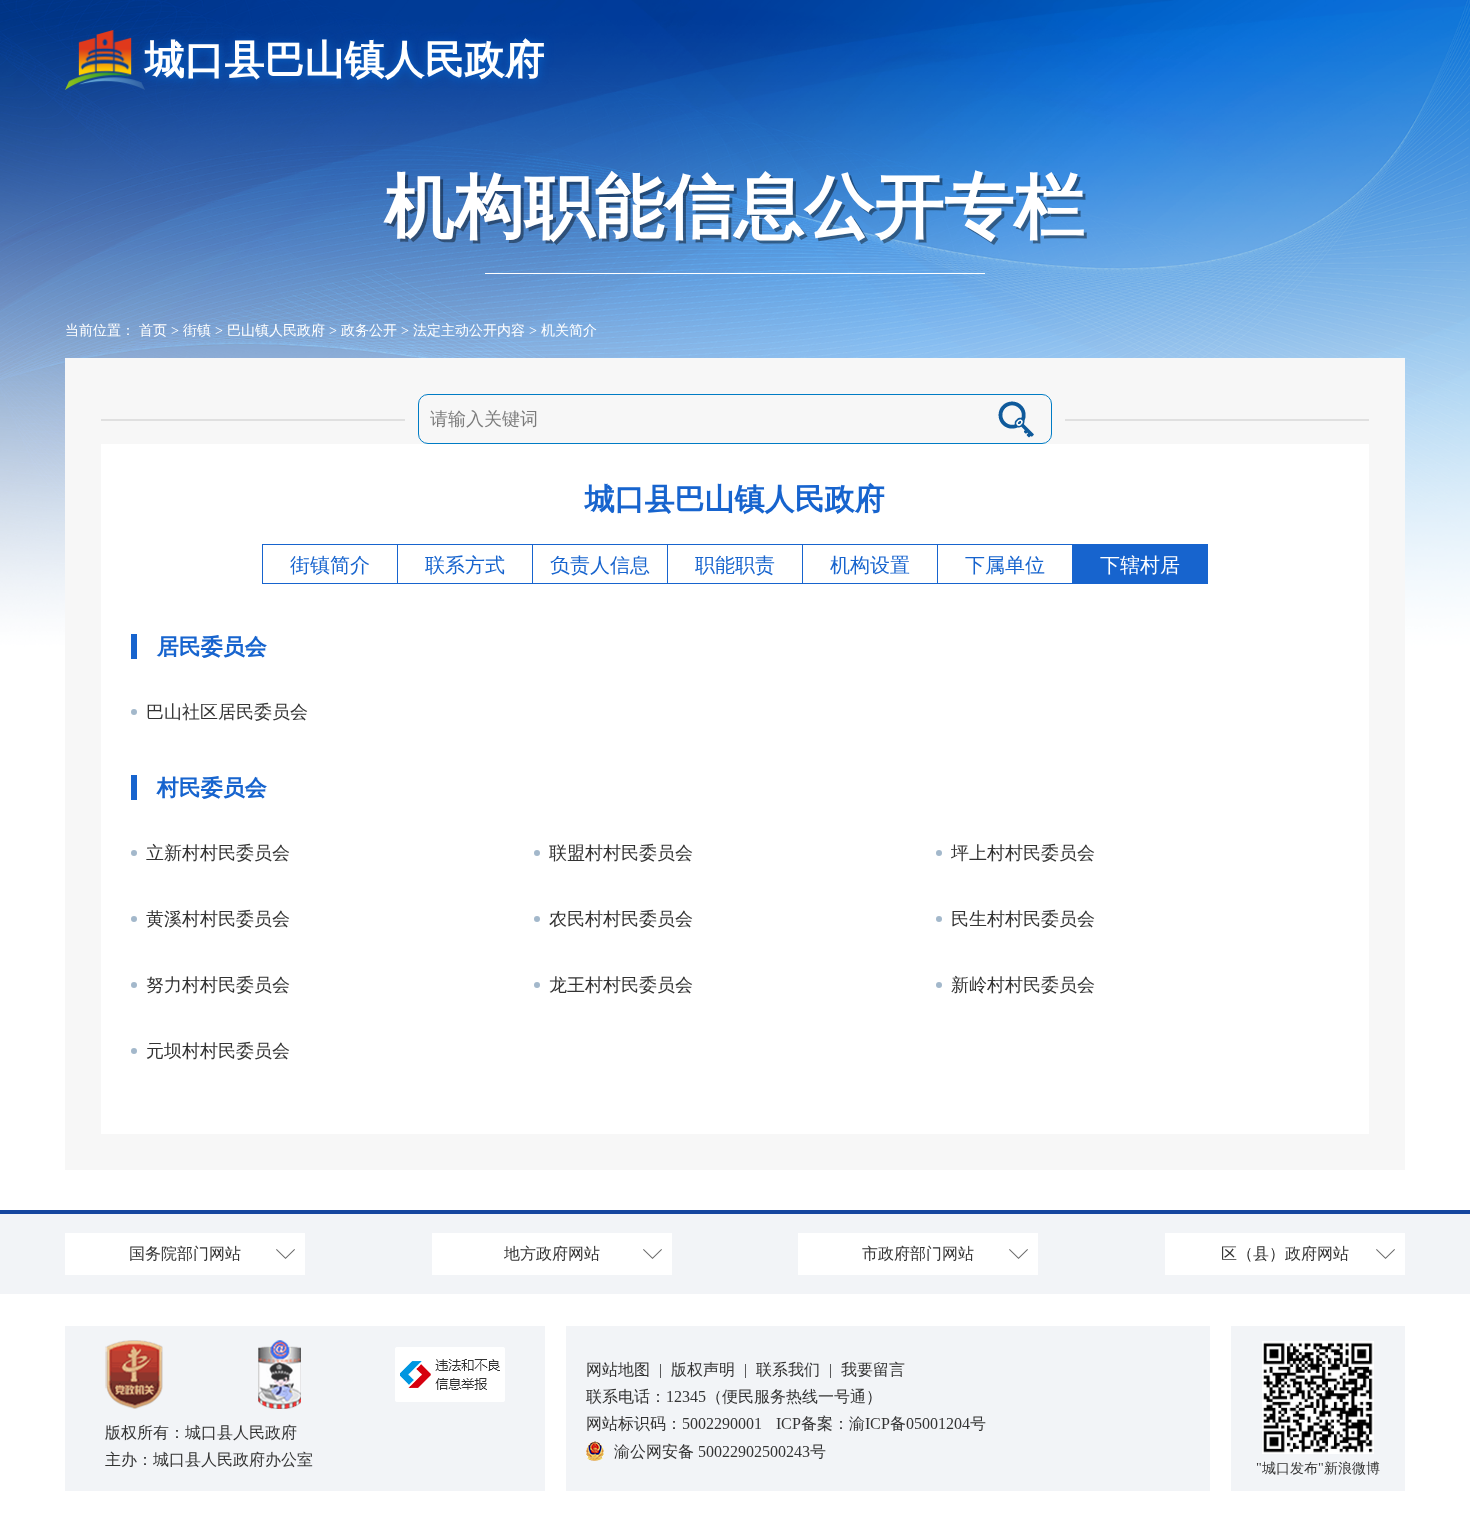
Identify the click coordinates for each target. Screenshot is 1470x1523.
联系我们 (788, 1369)
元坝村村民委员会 (218, 1051)
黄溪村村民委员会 (218, 919)
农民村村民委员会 (621, 919)
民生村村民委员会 (1023, 919)
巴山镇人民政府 (276, 330)
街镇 (197, 330)
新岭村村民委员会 (1023, 985)
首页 (153, 330)
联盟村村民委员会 (621, 853)
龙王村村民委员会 (621, 985)
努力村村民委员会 (218, 985)
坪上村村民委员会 (1023, 853)
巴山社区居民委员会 (227, 712)
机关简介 (569, 330)
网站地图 (618, 1369)
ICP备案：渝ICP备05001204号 (881, 1423)
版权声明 (703, 1369)
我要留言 (873, 1369)
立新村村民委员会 (218, 853)
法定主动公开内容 (469, 330)
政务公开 (369, 330)
